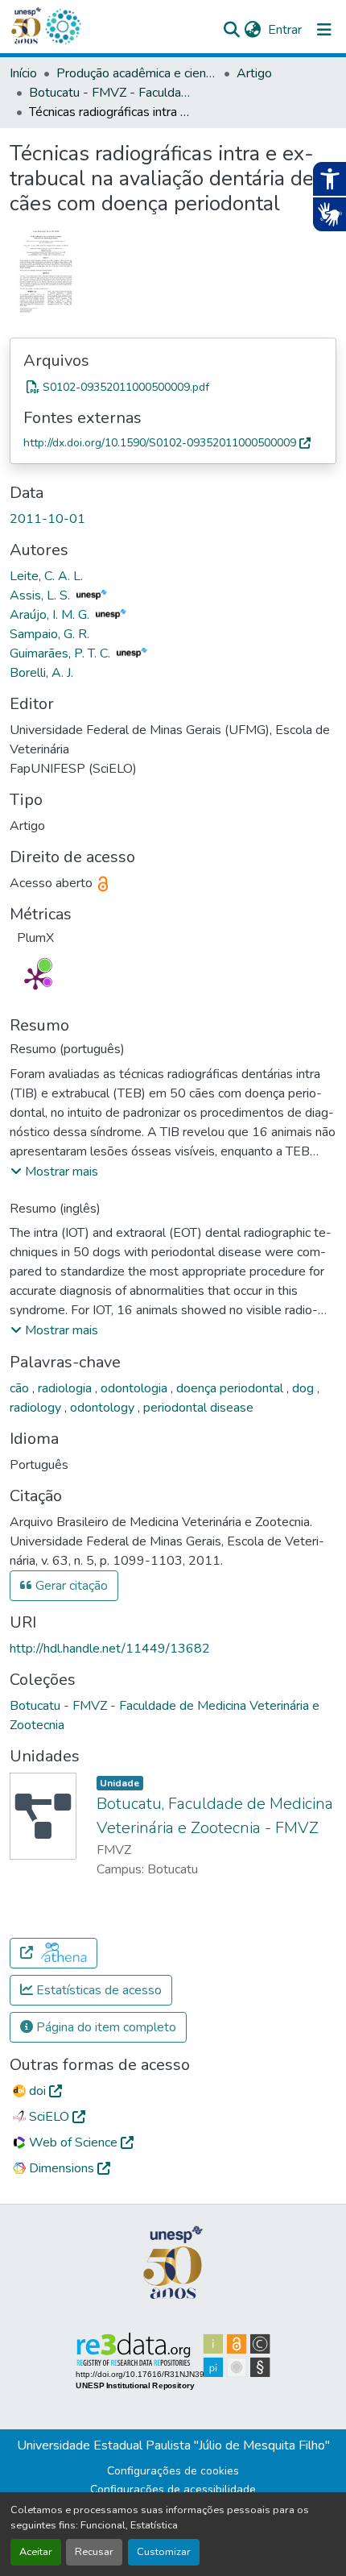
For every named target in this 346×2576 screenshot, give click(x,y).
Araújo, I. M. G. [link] (51, 615)
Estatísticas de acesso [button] (97, 1990)
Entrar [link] (285, 30)
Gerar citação (70, 1586)
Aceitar (36, 2552)
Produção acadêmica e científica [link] (137, 73)
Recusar (94, 2552)
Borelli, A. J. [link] (41, 673)
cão (21, 1388)
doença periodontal (231, 1388)
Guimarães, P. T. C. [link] (62, 653)
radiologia (66, 1388)
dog (305, 1388)
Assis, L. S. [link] (41, 595)
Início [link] (23, 73)
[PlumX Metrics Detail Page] (35, 978)
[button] (63, 27)
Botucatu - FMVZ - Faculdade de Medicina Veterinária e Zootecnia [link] (109, 93)
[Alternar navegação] (324, 30)
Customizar (164, 2552)
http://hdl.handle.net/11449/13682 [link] (110, 1649)
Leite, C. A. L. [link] (46, 576)
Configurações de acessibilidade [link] (173, 2489)
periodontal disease (198, 1408)
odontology (104, 1408)
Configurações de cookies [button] (173, 2471)
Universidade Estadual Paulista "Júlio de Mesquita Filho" (173, 2445)
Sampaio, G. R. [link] (49, 634)
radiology (37, 1408)
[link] (173, 387)
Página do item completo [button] (105, 2027)
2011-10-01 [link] (47, 519)
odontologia (136, 1388)
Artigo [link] (254, 73)
